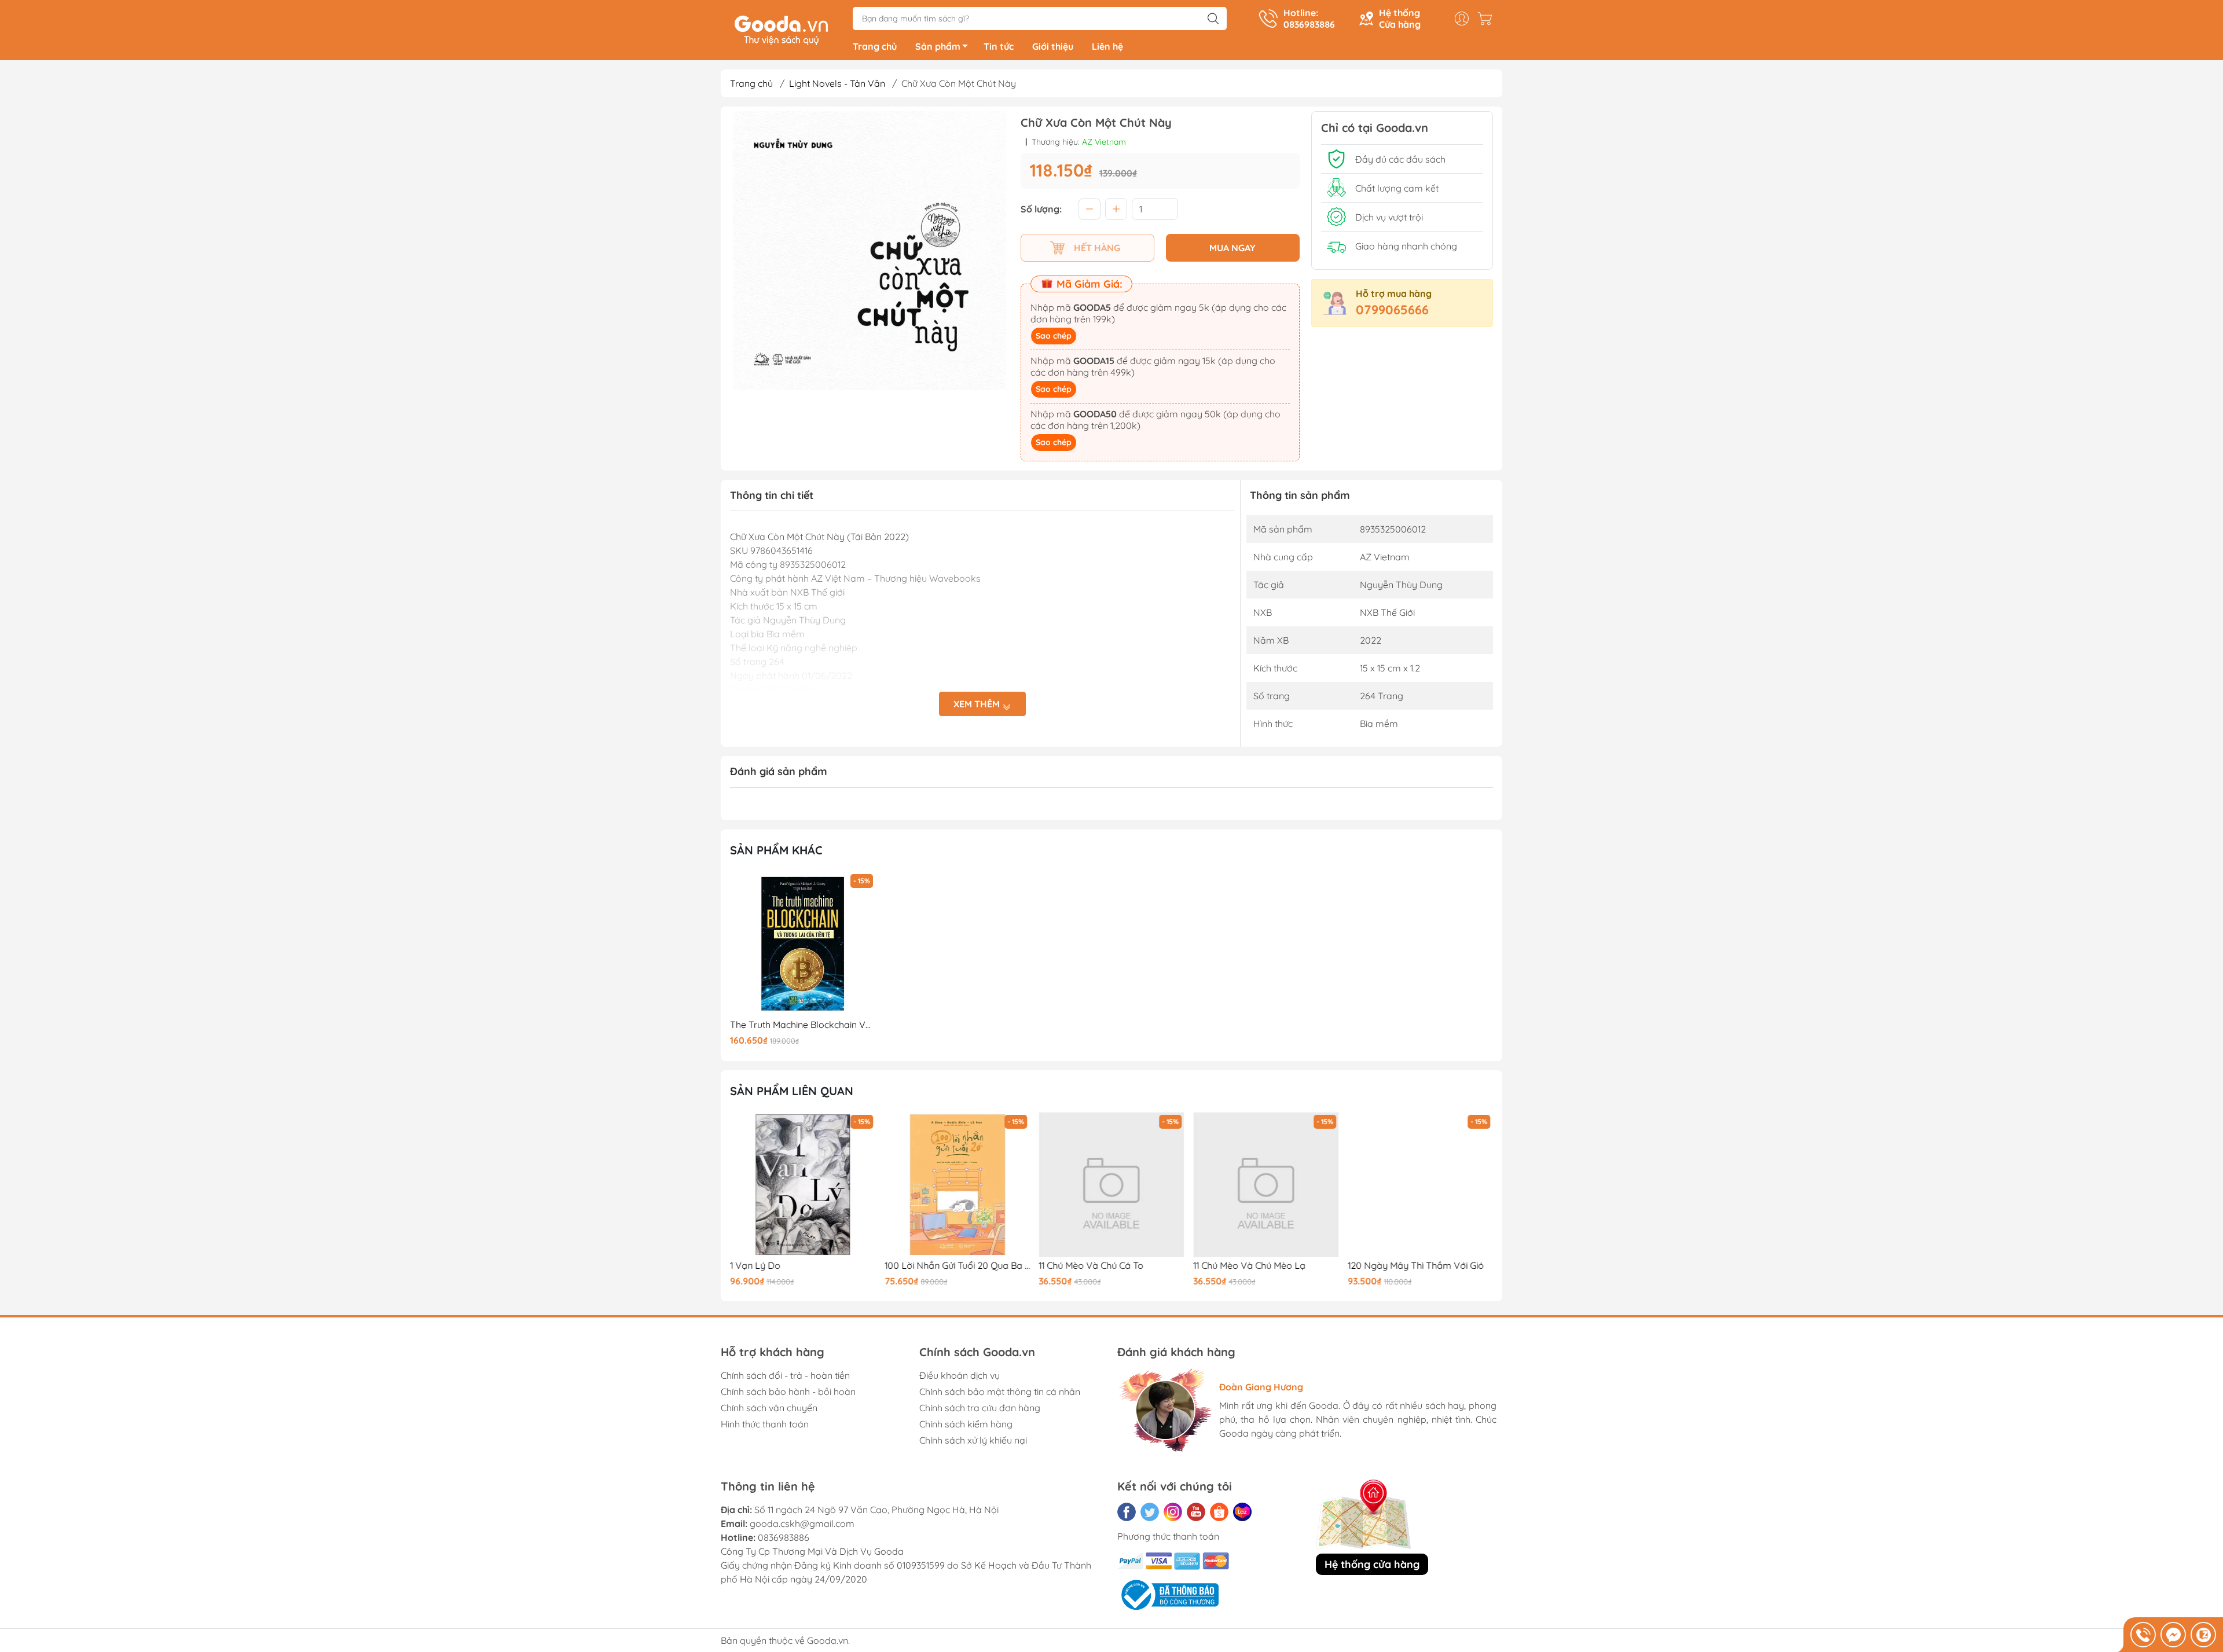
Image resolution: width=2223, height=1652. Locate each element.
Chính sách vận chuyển (769, 1408)
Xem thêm (978, 704)
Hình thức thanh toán (765, 1424)
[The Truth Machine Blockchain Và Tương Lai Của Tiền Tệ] (803, 944)
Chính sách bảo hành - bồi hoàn (788, 1392)
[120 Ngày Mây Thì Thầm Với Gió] (1420, 1185)
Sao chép (1054, 336)
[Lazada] (1242, 1512)
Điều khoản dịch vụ (960, 1375)
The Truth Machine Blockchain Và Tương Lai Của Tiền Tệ (803, 1025)
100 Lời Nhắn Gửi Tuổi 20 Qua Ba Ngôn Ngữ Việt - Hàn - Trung (958, 1266)
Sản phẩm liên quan (792, 1091)
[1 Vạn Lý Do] (803, 1185)
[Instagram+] (1173, 1512)
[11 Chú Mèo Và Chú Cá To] (1111, 1185)
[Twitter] (1150, 1512)
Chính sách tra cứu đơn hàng (980, 1408)
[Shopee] (1219, 1512)
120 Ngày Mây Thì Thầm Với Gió (1415, 1266)
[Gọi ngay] (2143, 1635)
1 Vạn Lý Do (755, 1266)
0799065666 (1392, 310)
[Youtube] (1196, 1512)
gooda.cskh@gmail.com (802, 1523)
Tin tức (999, 46)
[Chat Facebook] (2173, 1635)
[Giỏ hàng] (1488, 19)
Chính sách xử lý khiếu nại (973, 1440)
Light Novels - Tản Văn (837, 83)
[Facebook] (1127, 1512)
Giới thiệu (1053, 46)
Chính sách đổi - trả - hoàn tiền (785, 1375)
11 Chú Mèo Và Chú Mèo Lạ (1249, 1266)
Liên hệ (1107, 46)
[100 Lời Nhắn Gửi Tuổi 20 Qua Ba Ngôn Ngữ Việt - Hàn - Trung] (958, 1185)
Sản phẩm (938, 46)
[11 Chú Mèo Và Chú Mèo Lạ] (1266, 1185)
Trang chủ (875, 46)
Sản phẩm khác (776, 850)
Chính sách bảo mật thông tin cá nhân (1000, 1392)
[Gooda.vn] (781, 29)
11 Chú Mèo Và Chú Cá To (1091, 1266)
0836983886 (784, 1537)
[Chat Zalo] (2203, 1635)
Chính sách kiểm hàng (966, 1424)
